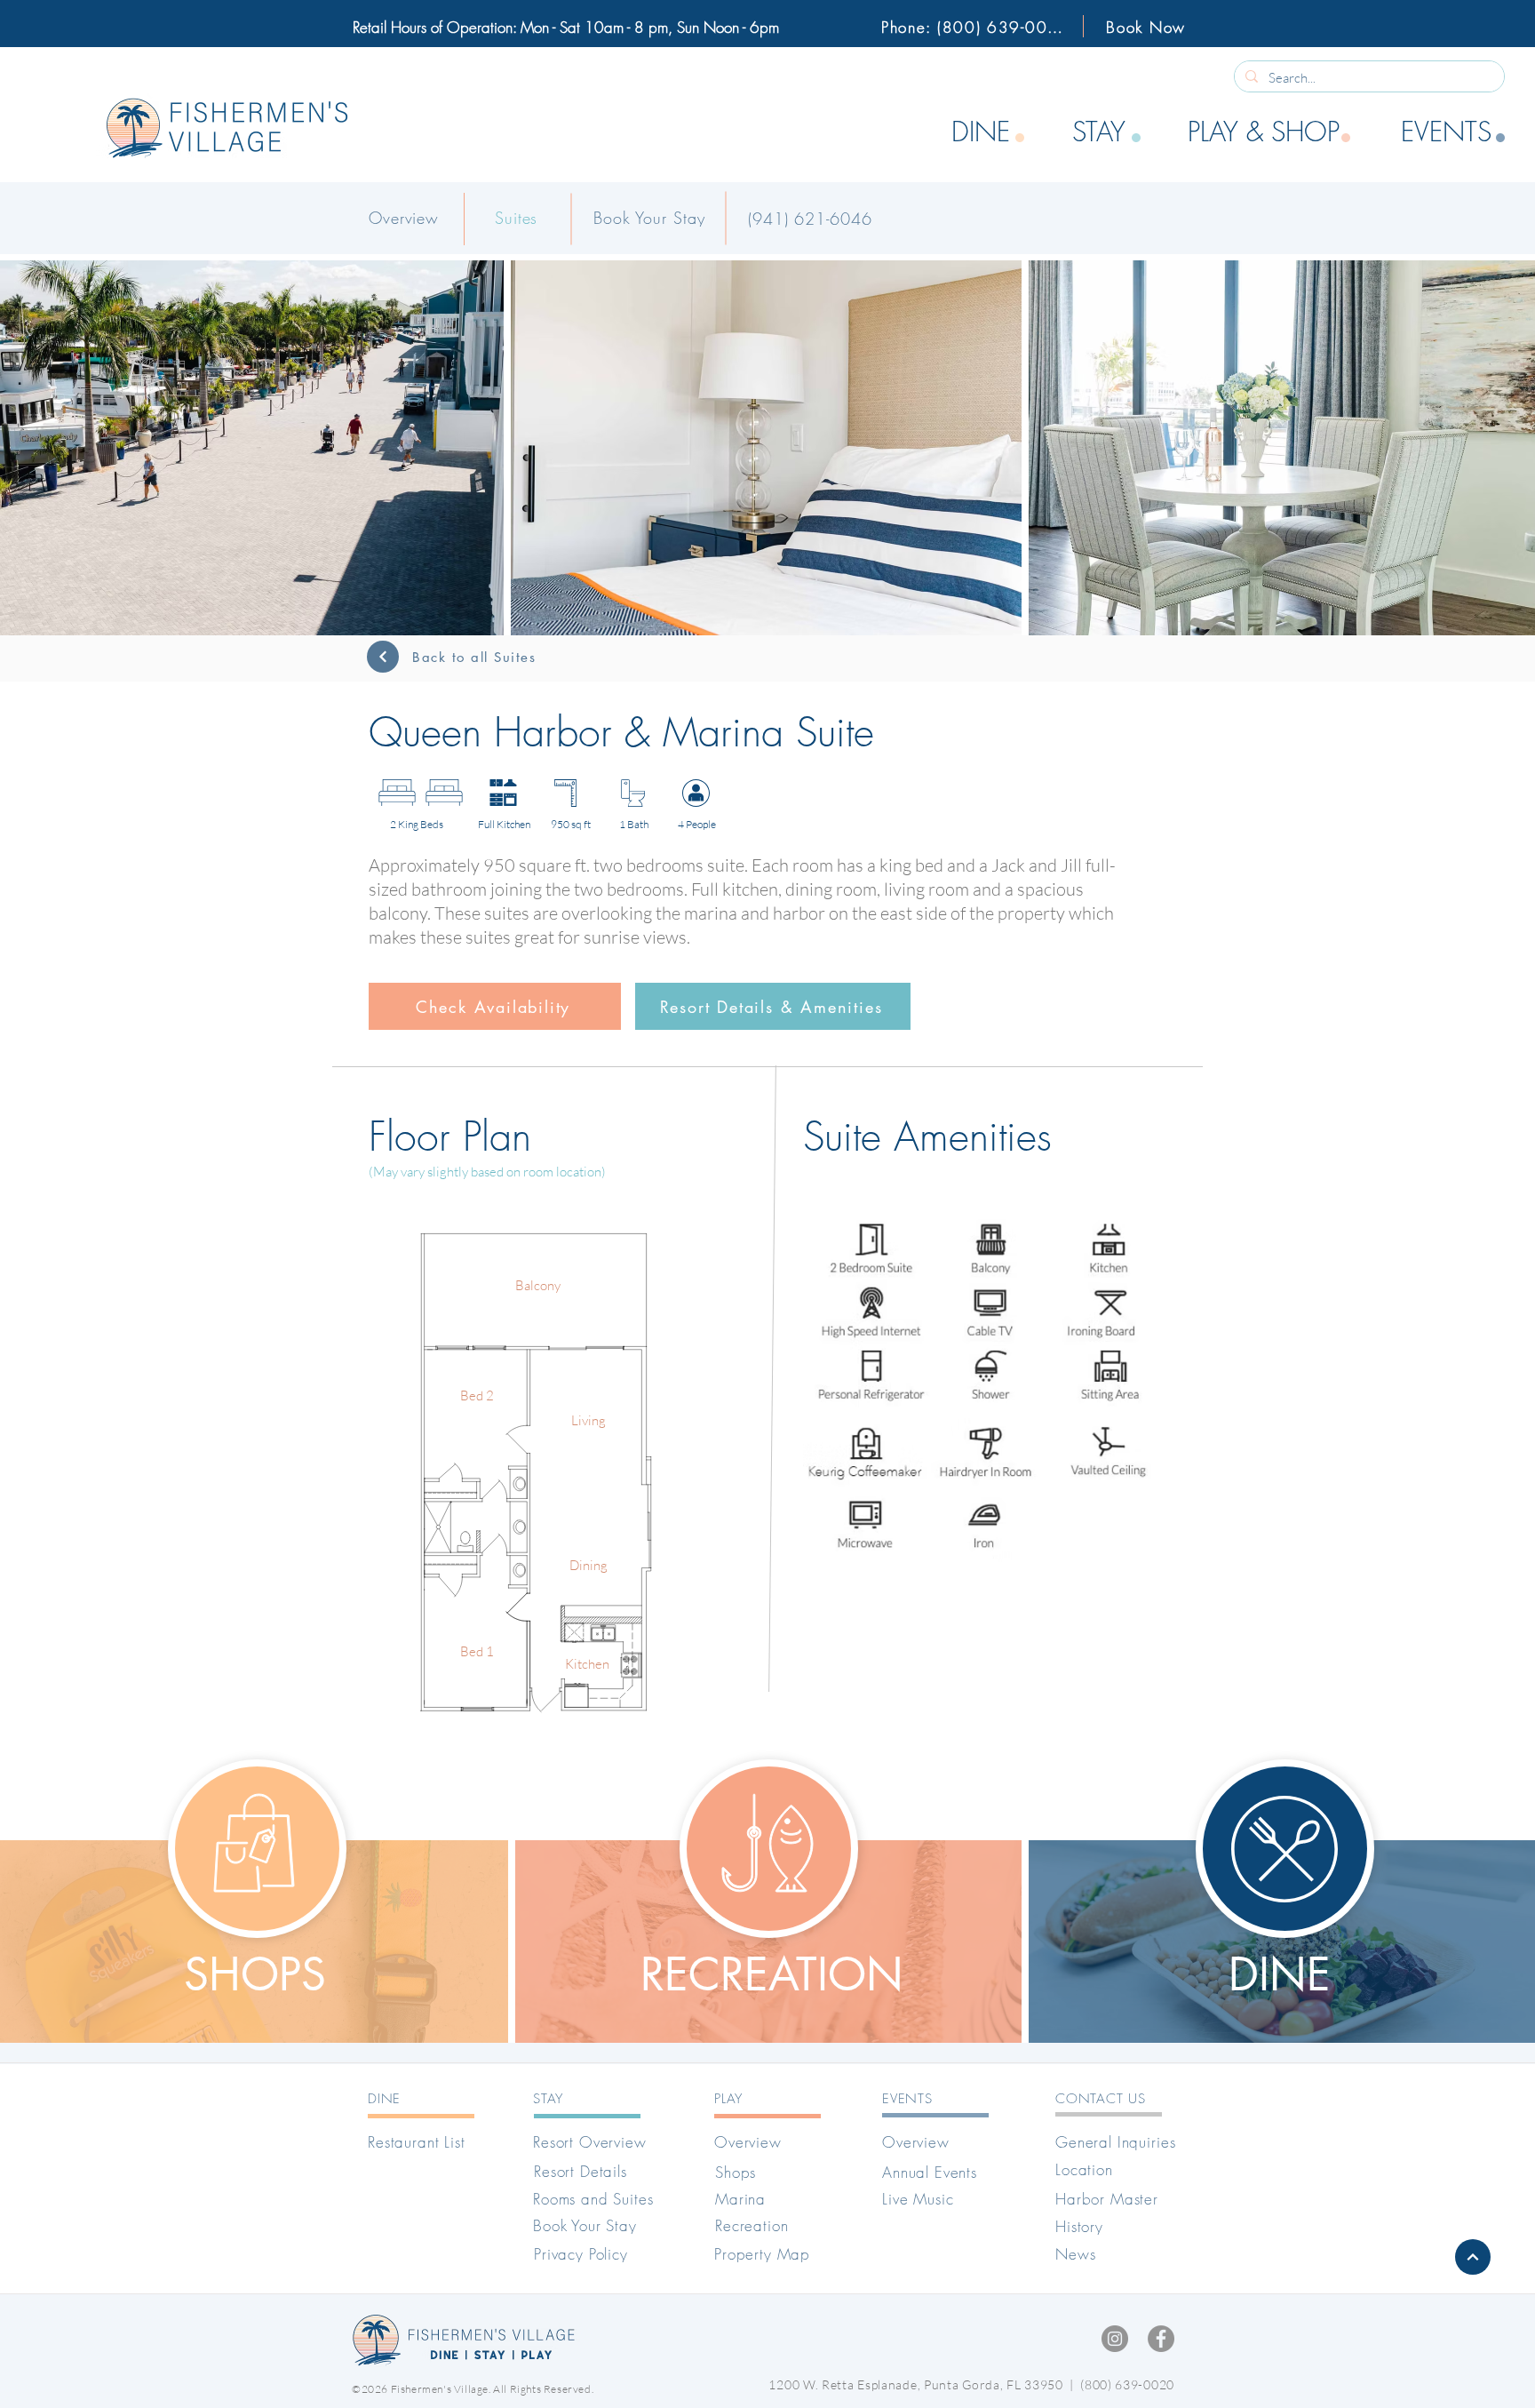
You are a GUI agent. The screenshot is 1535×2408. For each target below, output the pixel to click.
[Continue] (383, 657)
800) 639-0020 (1129, 2384)
